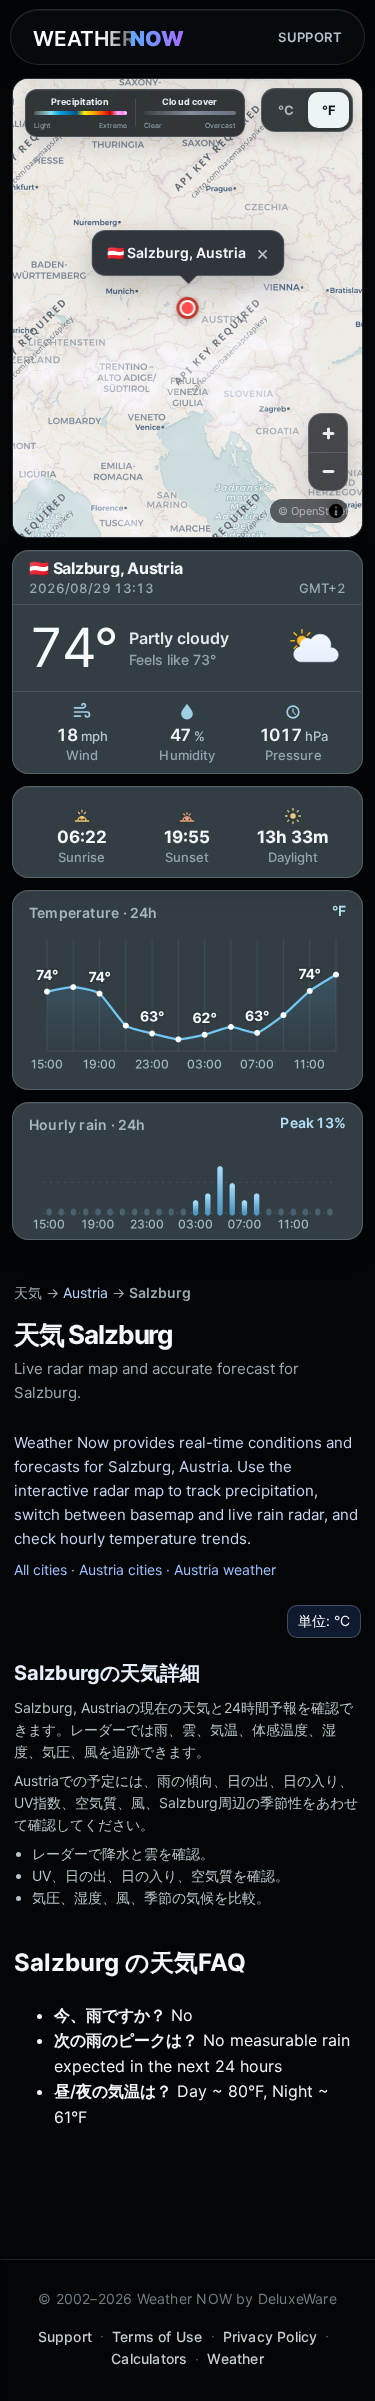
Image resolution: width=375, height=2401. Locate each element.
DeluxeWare (297, 2298)
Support (310, 37)
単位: (324, 1620)
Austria (85, 1292)
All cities (40, 1569)
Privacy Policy (270, 2336)
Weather (235, 2358)
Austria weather (225, 1569)
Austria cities (120, 1569)
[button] (188, 308)
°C (286, 110)
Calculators (149, 2358)
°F (329, 110)
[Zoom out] (328, 471)
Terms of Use (157, 2336)
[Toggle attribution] (336, 511)
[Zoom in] (328, 433)
